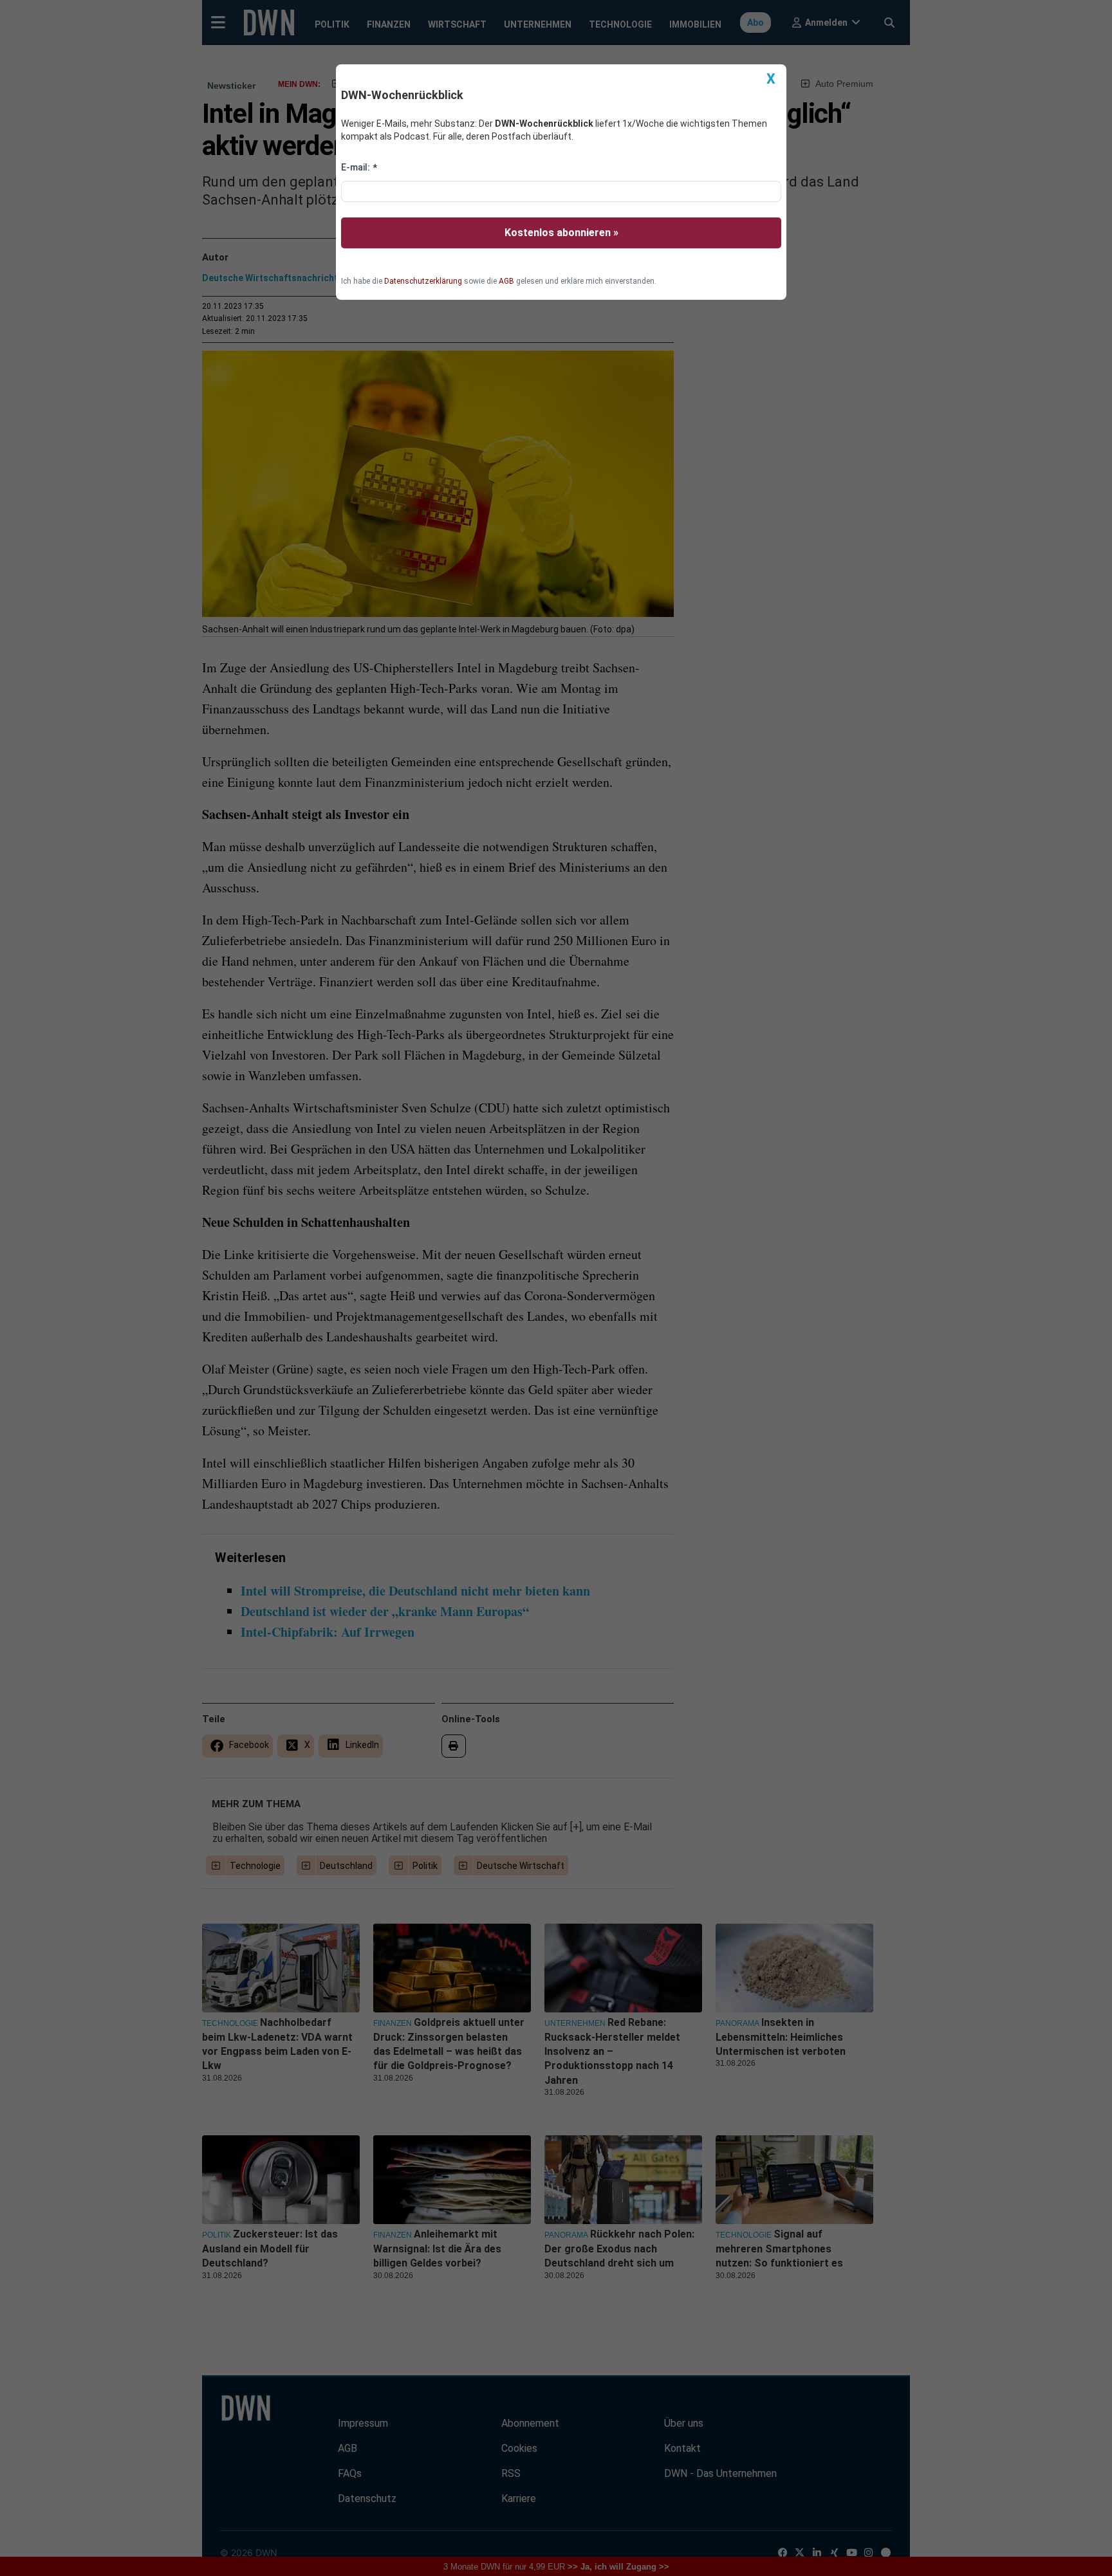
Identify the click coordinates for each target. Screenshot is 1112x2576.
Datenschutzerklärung (423, 281)
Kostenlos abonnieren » (561, 233)
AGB (506, 281)
